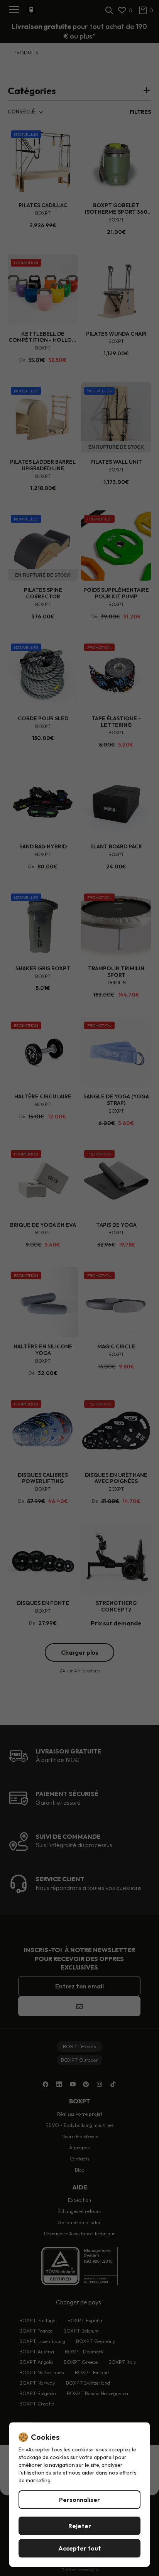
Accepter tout (80, 2548)
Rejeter (80, 2526)
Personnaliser (79, 2500)
